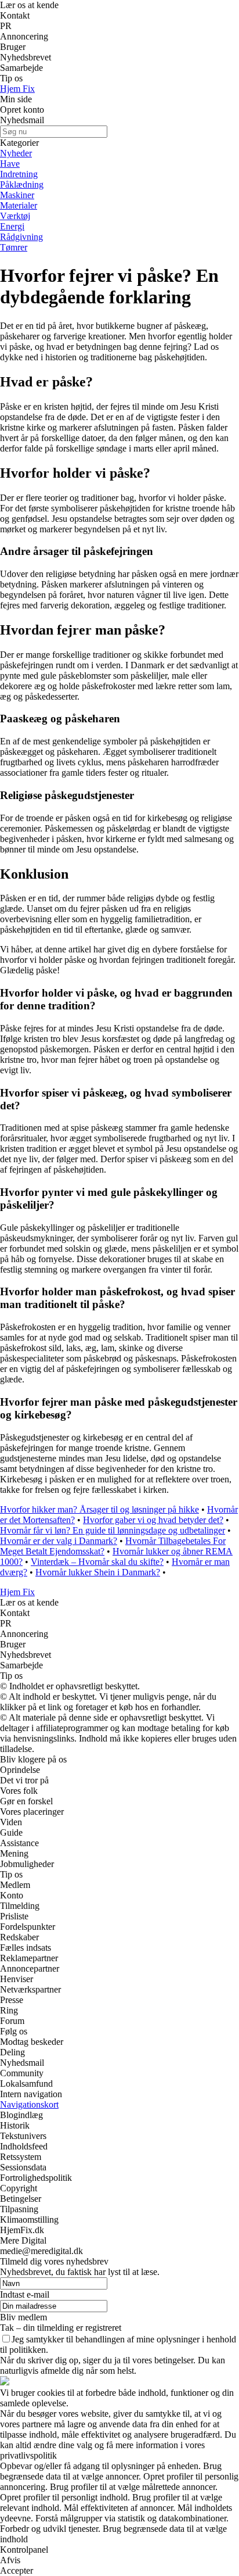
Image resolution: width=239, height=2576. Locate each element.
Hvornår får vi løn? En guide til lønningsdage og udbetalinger (113, 1530)
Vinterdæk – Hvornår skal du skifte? (97, 1562)
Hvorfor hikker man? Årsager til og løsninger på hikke (99, 1509)
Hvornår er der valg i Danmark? (59, 1541)
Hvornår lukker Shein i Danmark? (98, 1572)
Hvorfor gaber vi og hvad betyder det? (153, 1520)
